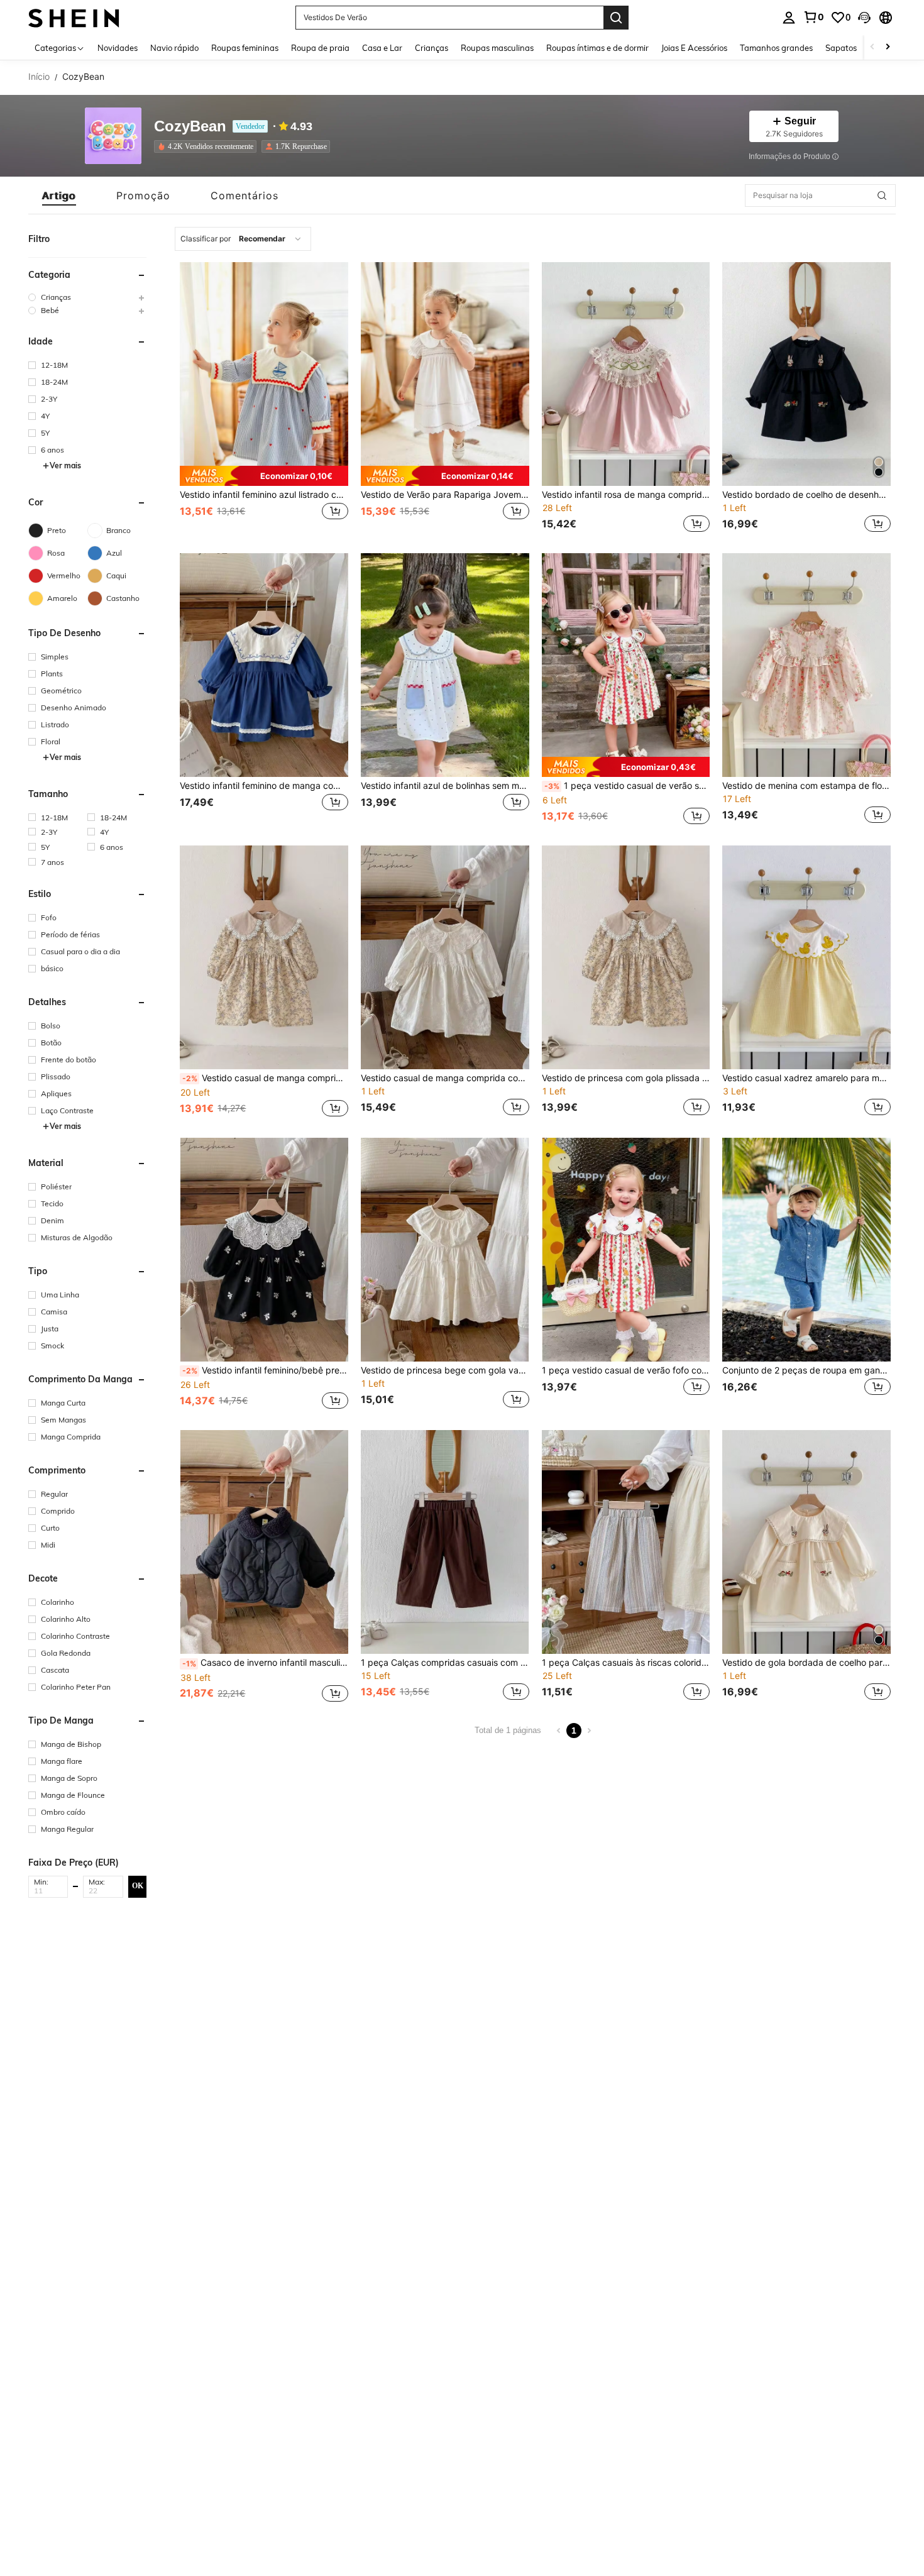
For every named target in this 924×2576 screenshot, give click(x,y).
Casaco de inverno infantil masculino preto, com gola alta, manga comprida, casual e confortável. (265, 1663)
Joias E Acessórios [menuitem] (694, 48)
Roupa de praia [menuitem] (320, 48)
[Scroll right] (888, 47)
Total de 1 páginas (508, 1730)
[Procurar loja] (882, 195)
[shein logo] (74, 17)
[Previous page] (559, 1731)
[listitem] (208, 146)
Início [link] (39, 77)
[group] (87, 297)
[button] (864, 18)
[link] (813, 17)
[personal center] (789, 18)
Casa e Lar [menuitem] (382, 48)
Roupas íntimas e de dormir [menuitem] (597, 48)
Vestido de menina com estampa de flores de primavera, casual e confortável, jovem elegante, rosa (806, 786)
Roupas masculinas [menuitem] (497, 48)
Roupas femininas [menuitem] (245, 48)
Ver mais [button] (65, 465)
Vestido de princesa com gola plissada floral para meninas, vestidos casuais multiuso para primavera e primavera (626, 1078)
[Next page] (589, 1731)
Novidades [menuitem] (118, 48)
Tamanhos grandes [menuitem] (776, 48)
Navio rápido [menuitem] (174, 48)
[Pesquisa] (616, 18)
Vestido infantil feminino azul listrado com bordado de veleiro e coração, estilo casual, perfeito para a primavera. (264, 495)
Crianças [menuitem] (432, 48)
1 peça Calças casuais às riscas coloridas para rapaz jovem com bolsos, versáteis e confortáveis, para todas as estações (626, 1663)
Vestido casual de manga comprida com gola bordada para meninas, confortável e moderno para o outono (445, 1078)
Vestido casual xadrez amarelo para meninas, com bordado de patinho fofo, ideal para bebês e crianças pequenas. (806, 1078)
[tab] (59, 195)
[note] (264, 476)
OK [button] (138, 1886)
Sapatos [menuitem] (841, 48)
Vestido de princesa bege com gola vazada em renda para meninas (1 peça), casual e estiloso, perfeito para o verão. (445, 1370)
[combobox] (243, 239)
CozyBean (190, 127)
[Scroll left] (872, 47)
